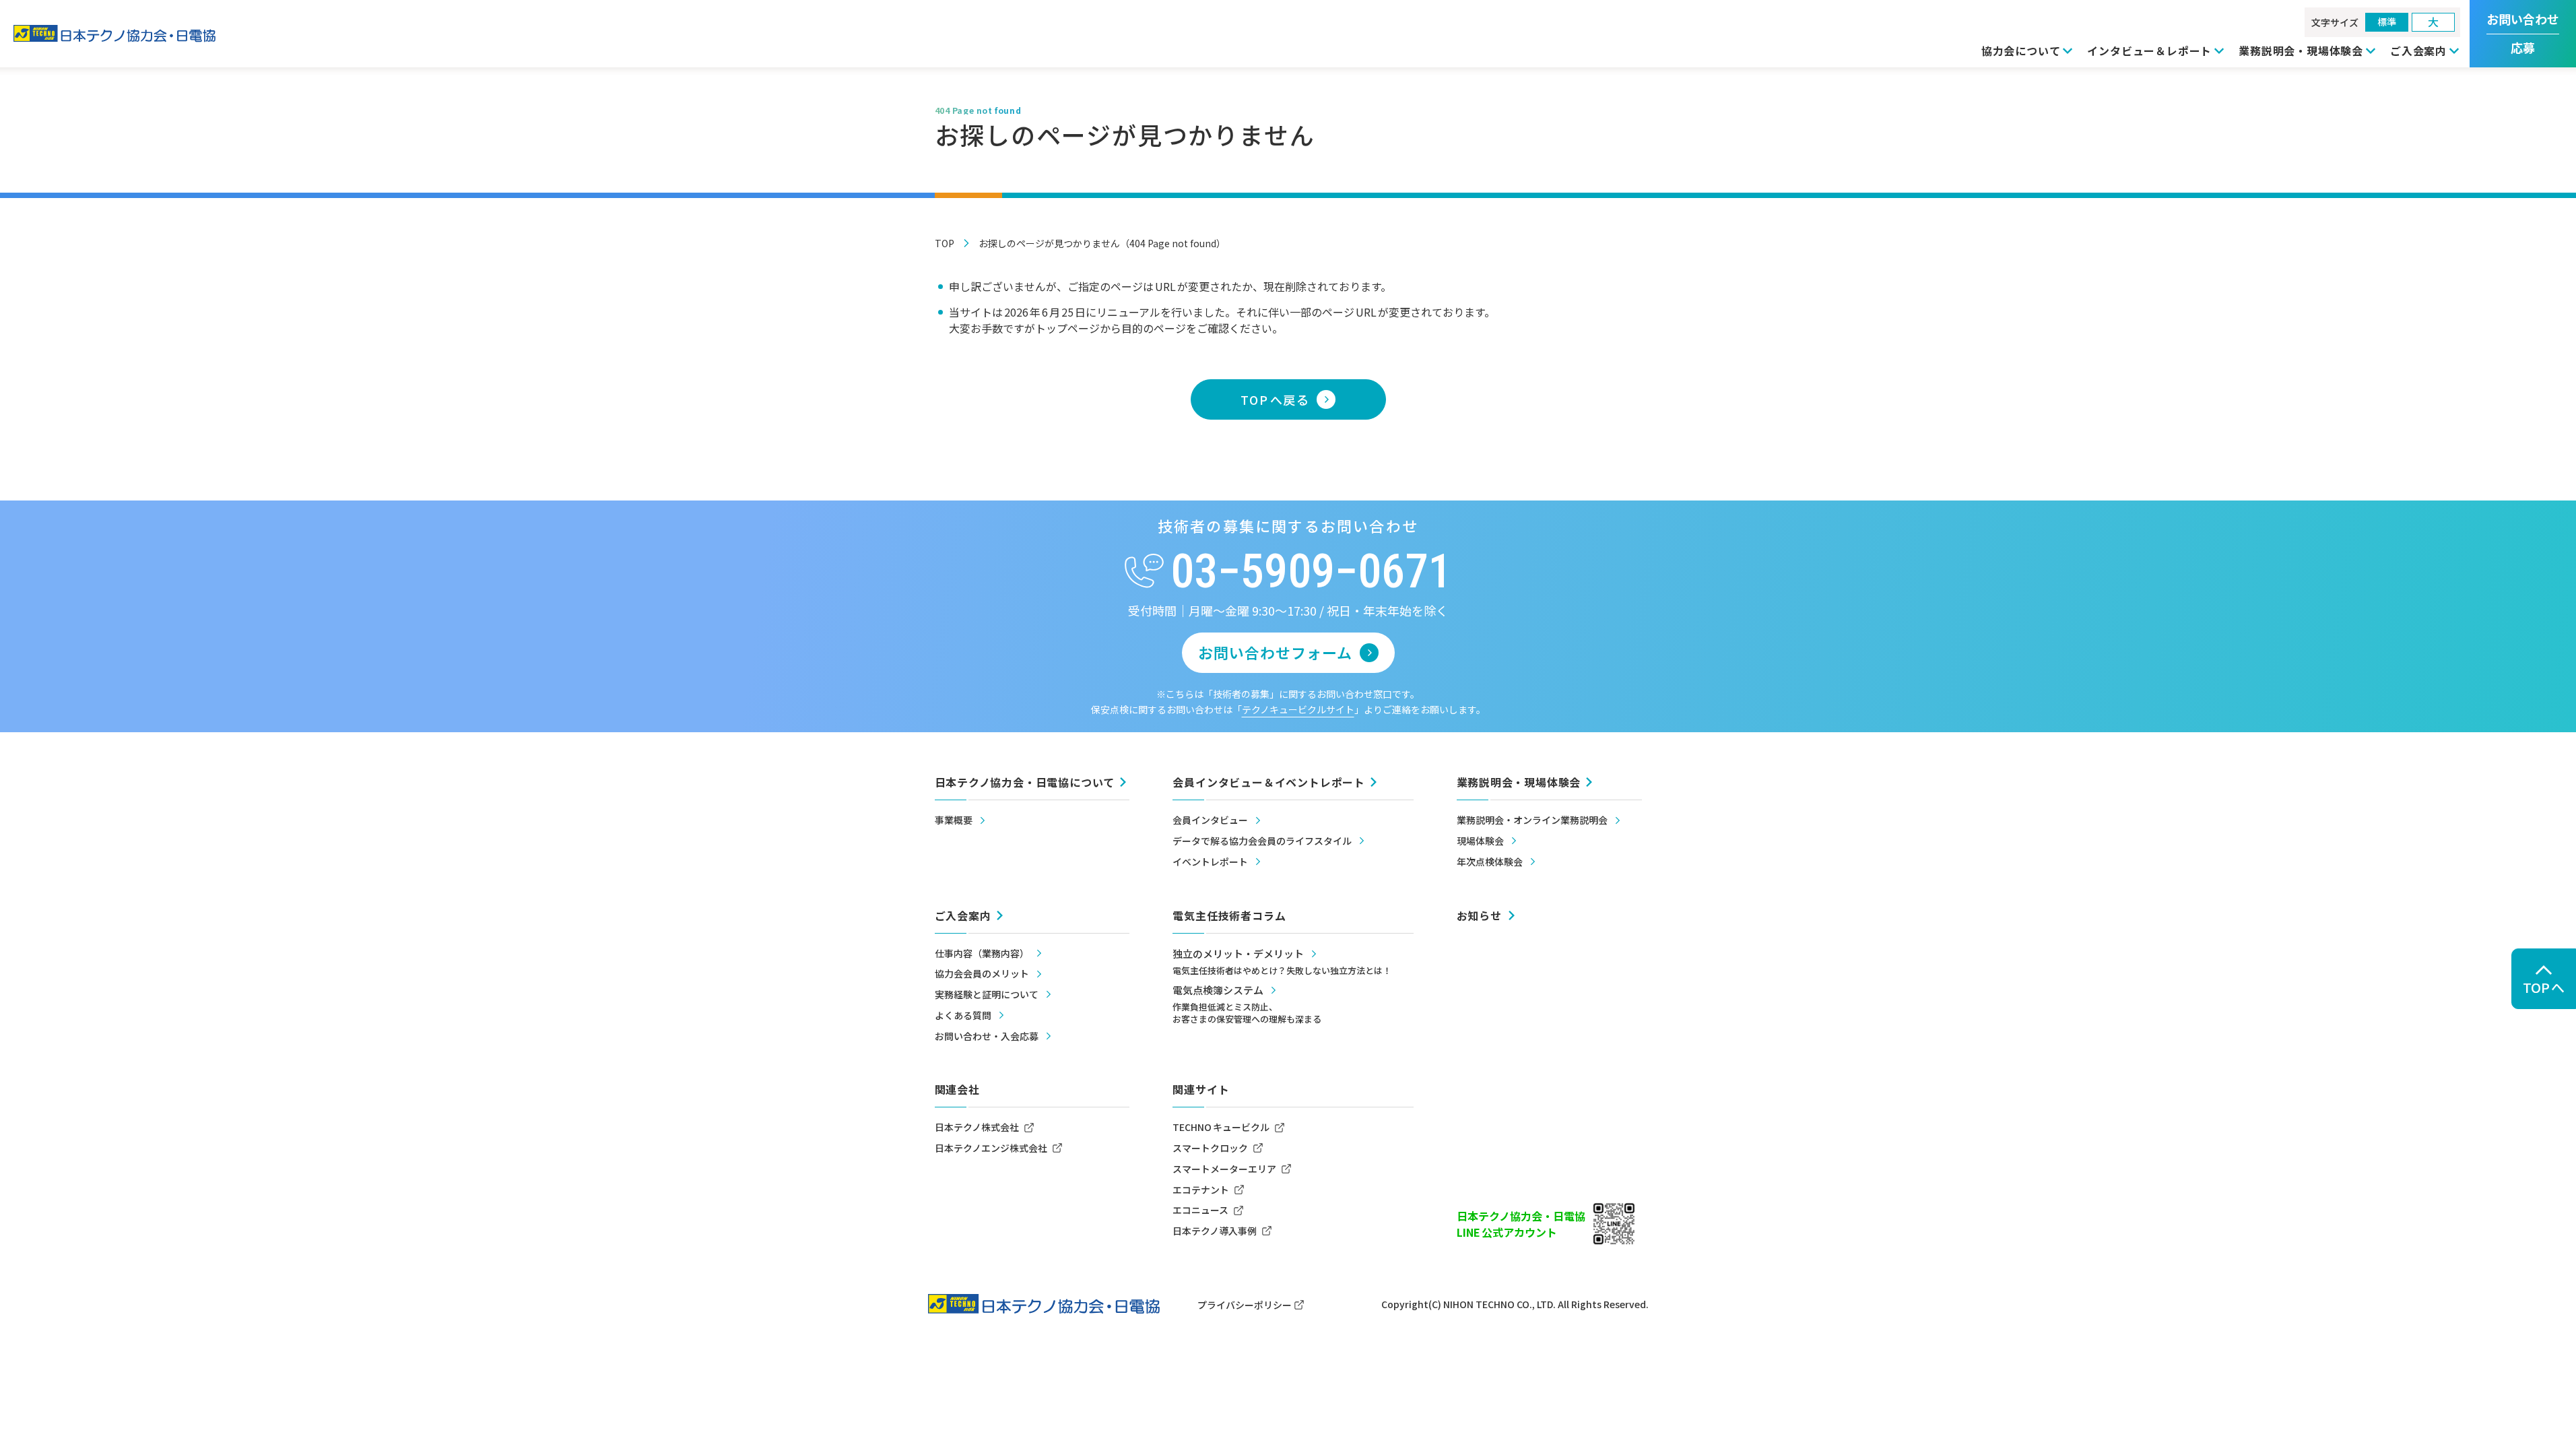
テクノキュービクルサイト (1298, 709)
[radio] (2387, 22)
